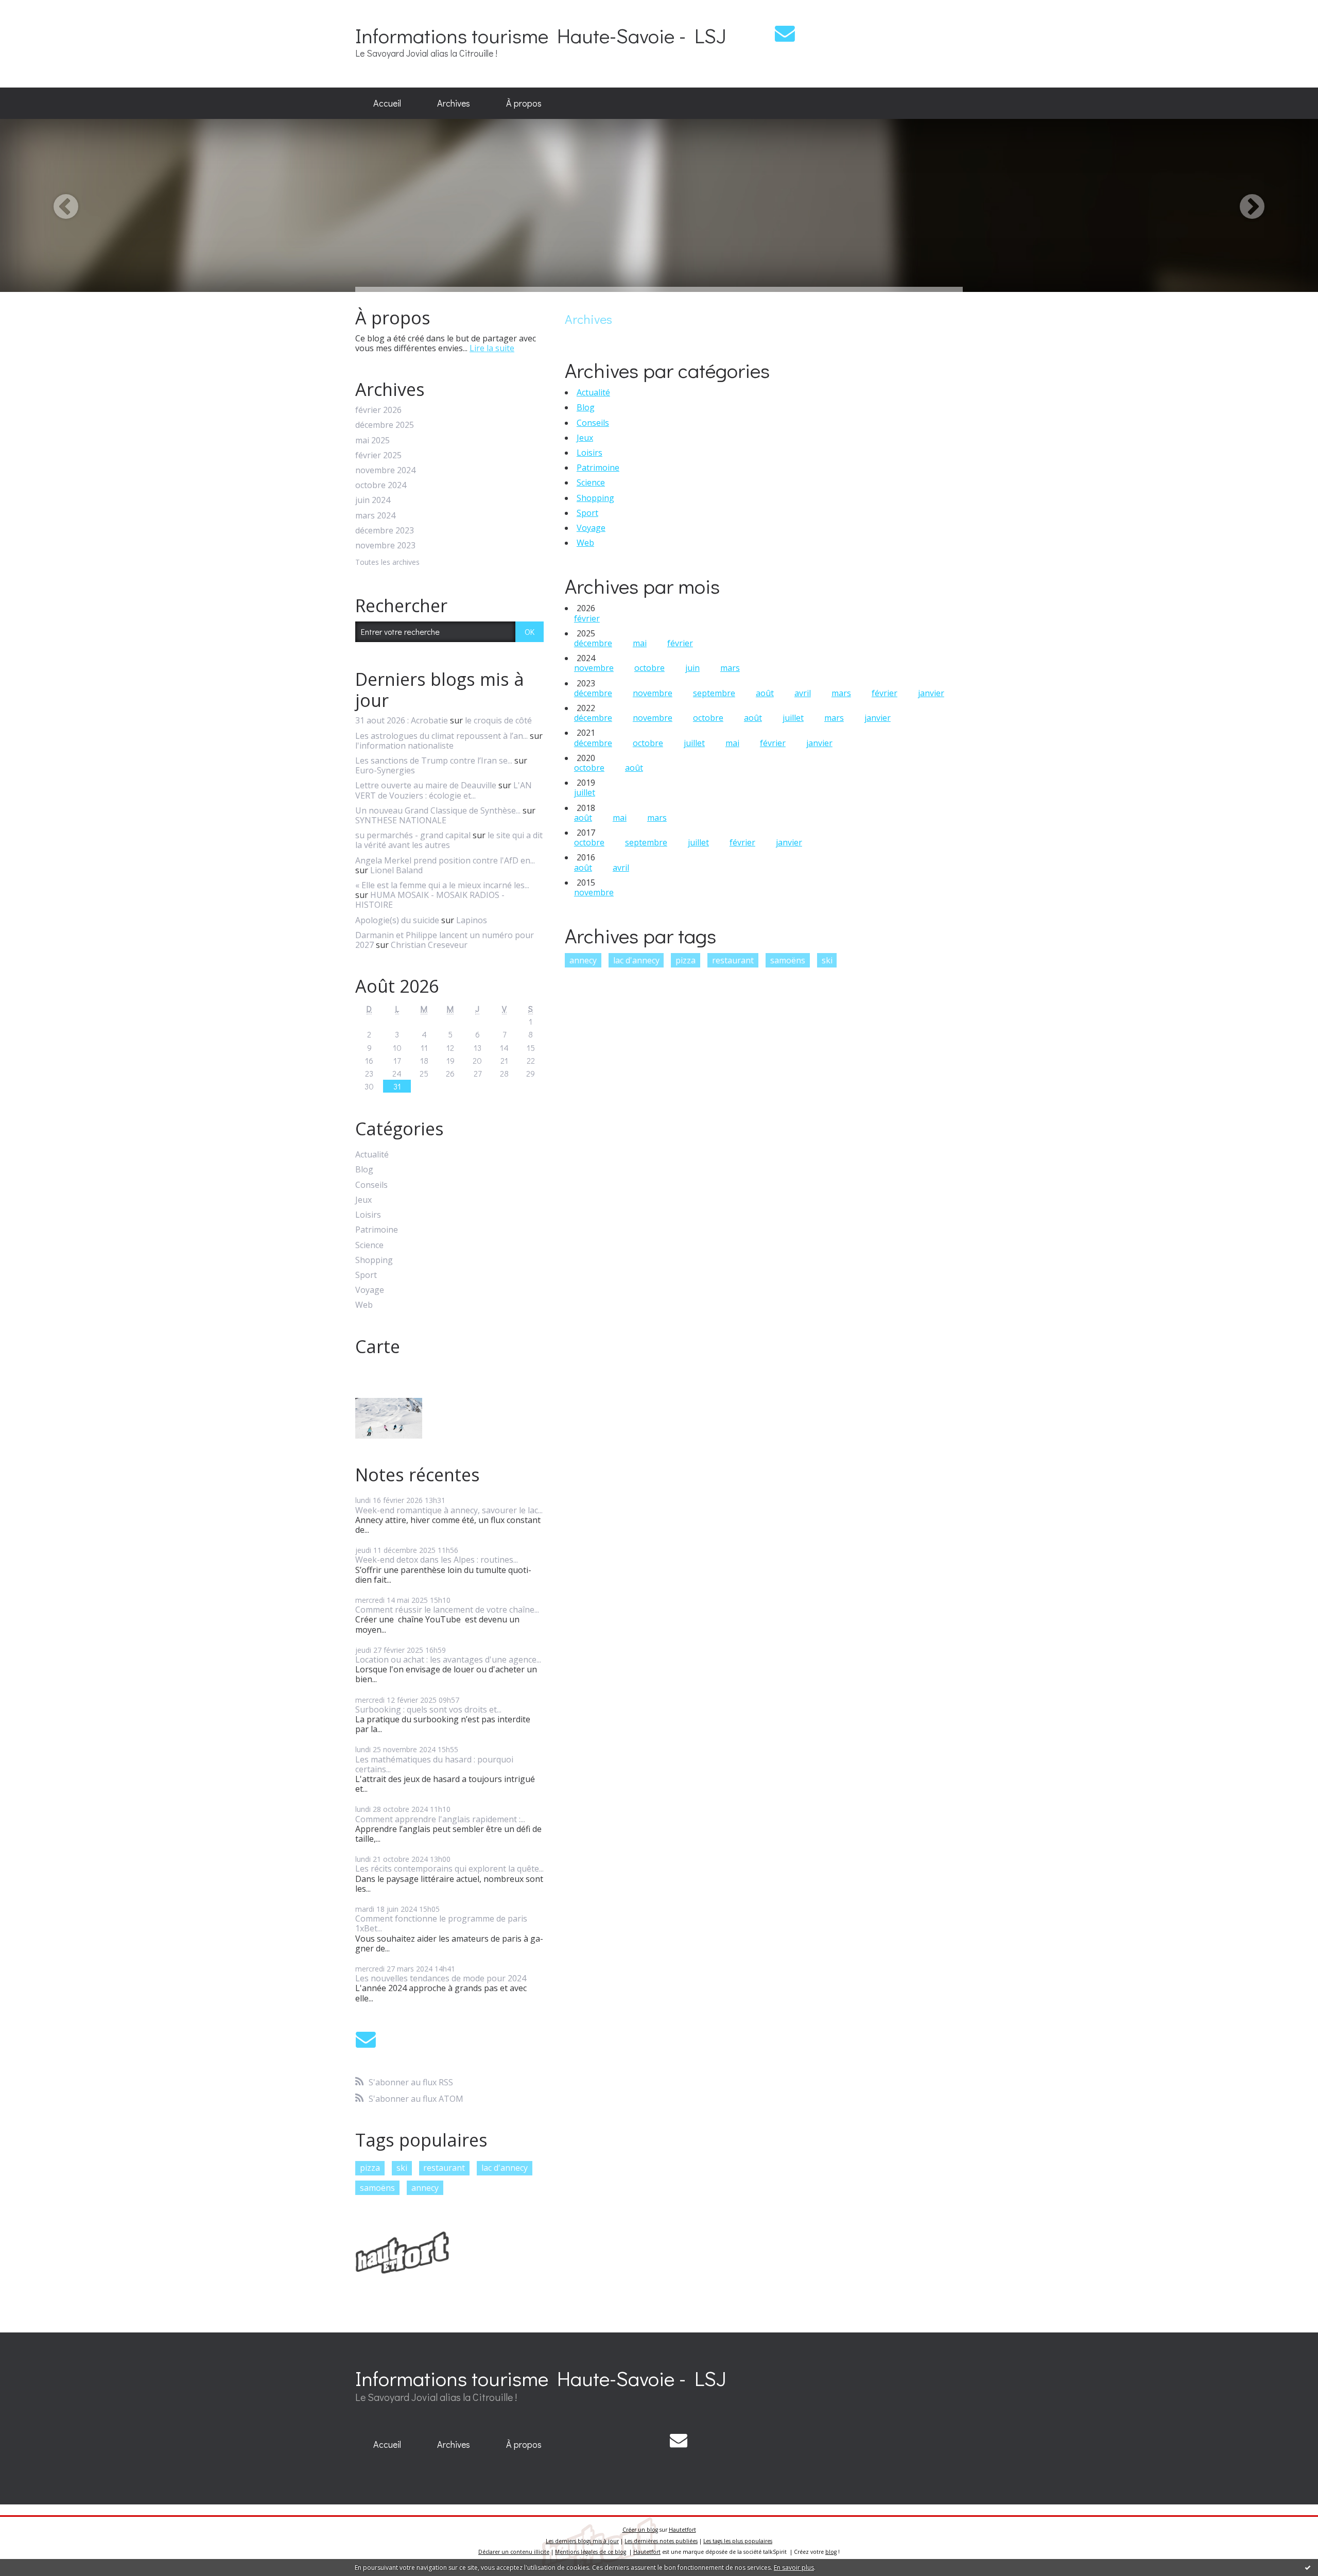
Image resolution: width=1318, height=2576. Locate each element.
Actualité (372, 1155)
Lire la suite (492, 348)
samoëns (377, 2188)
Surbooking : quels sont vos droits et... (428, 1709)
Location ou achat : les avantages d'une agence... (448, 1659)
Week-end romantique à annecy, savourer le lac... (449, 1510)
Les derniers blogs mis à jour (582, 2541)
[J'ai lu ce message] (1308, 2567)
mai (640, 643)
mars (730, 668)
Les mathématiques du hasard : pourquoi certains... (434, 1764)
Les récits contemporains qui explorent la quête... (449, 1869)
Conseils (371, 1185)
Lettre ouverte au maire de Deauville (426, 785)
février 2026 (378, 410)
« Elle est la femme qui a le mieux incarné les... (442, 885)
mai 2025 (372, 440)
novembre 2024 (385, 470)
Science (369, 1245)
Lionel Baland (396, 870)
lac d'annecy (505, 2168)
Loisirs (368, 1215)
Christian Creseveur (429, 945)
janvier (931, 693)
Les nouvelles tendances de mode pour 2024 (441, 1978)
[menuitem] (387, 103)
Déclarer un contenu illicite (514, 2552)
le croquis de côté (498, 720)
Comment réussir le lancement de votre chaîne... (447, 1610)
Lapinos (472, 920)
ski (402, 2168)
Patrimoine (377, 1230)
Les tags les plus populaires (738, 2541)
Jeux (363, 1200)
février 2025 (378, 455)
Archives (454, 103)
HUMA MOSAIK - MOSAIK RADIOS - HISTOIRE (430, 900)
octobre (649, 668)
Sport (366, 1275)
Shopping (374, 1260)
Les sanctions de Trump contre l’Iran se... (434, 760)
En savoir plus (794, 2568)
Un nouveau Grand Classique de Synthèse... (438, 810)
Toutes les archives (387, 563)
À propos (524, 103)
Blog (364, 1170)
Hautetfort (682, 2530)
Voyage (370, 1290)
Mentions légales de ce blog (591, 2552)
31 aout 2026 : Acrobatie (402, 720)
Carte (378, 1346)
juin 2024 (373, 500)
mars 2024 (375, 516)
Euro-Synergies (385, 770)
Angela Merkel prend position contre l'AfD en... (445, 860)
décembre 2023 (385, 531)
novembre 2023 (385, 546)
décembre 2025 (385, 425)
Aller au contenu (37, 9)
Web (364, 1305)
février (587, 618)
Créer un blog (640, 2530)
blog (831, 2552)
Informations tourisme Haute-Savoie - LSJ (541, 35)
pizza (370, 2168)
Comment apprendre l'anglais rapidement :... (440, 1819)
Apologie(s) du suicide (397, 920)
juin (692, 668)
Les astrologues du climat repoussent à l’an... (441, 736)
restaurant (444, 2168)
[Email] (785, 33)
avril (803, 693)
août (765, 693)
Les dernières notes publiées (661, 2541)
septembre (714, 693)
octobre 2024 (381, 485)
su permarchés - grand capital (413, 835)
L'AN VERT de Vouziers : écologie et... (444, 790)
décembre (593, 643)
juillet (793, 718)
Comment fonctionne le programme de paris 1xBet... (441, 1923)
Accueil (387, 103)
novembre (594, 668)
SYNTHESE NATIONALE (401, 820)
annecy (425, 2188)
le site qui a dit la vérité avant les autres (449, 840)
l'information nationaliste (404, 746)
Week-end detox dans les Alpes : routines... (437, 1560)
